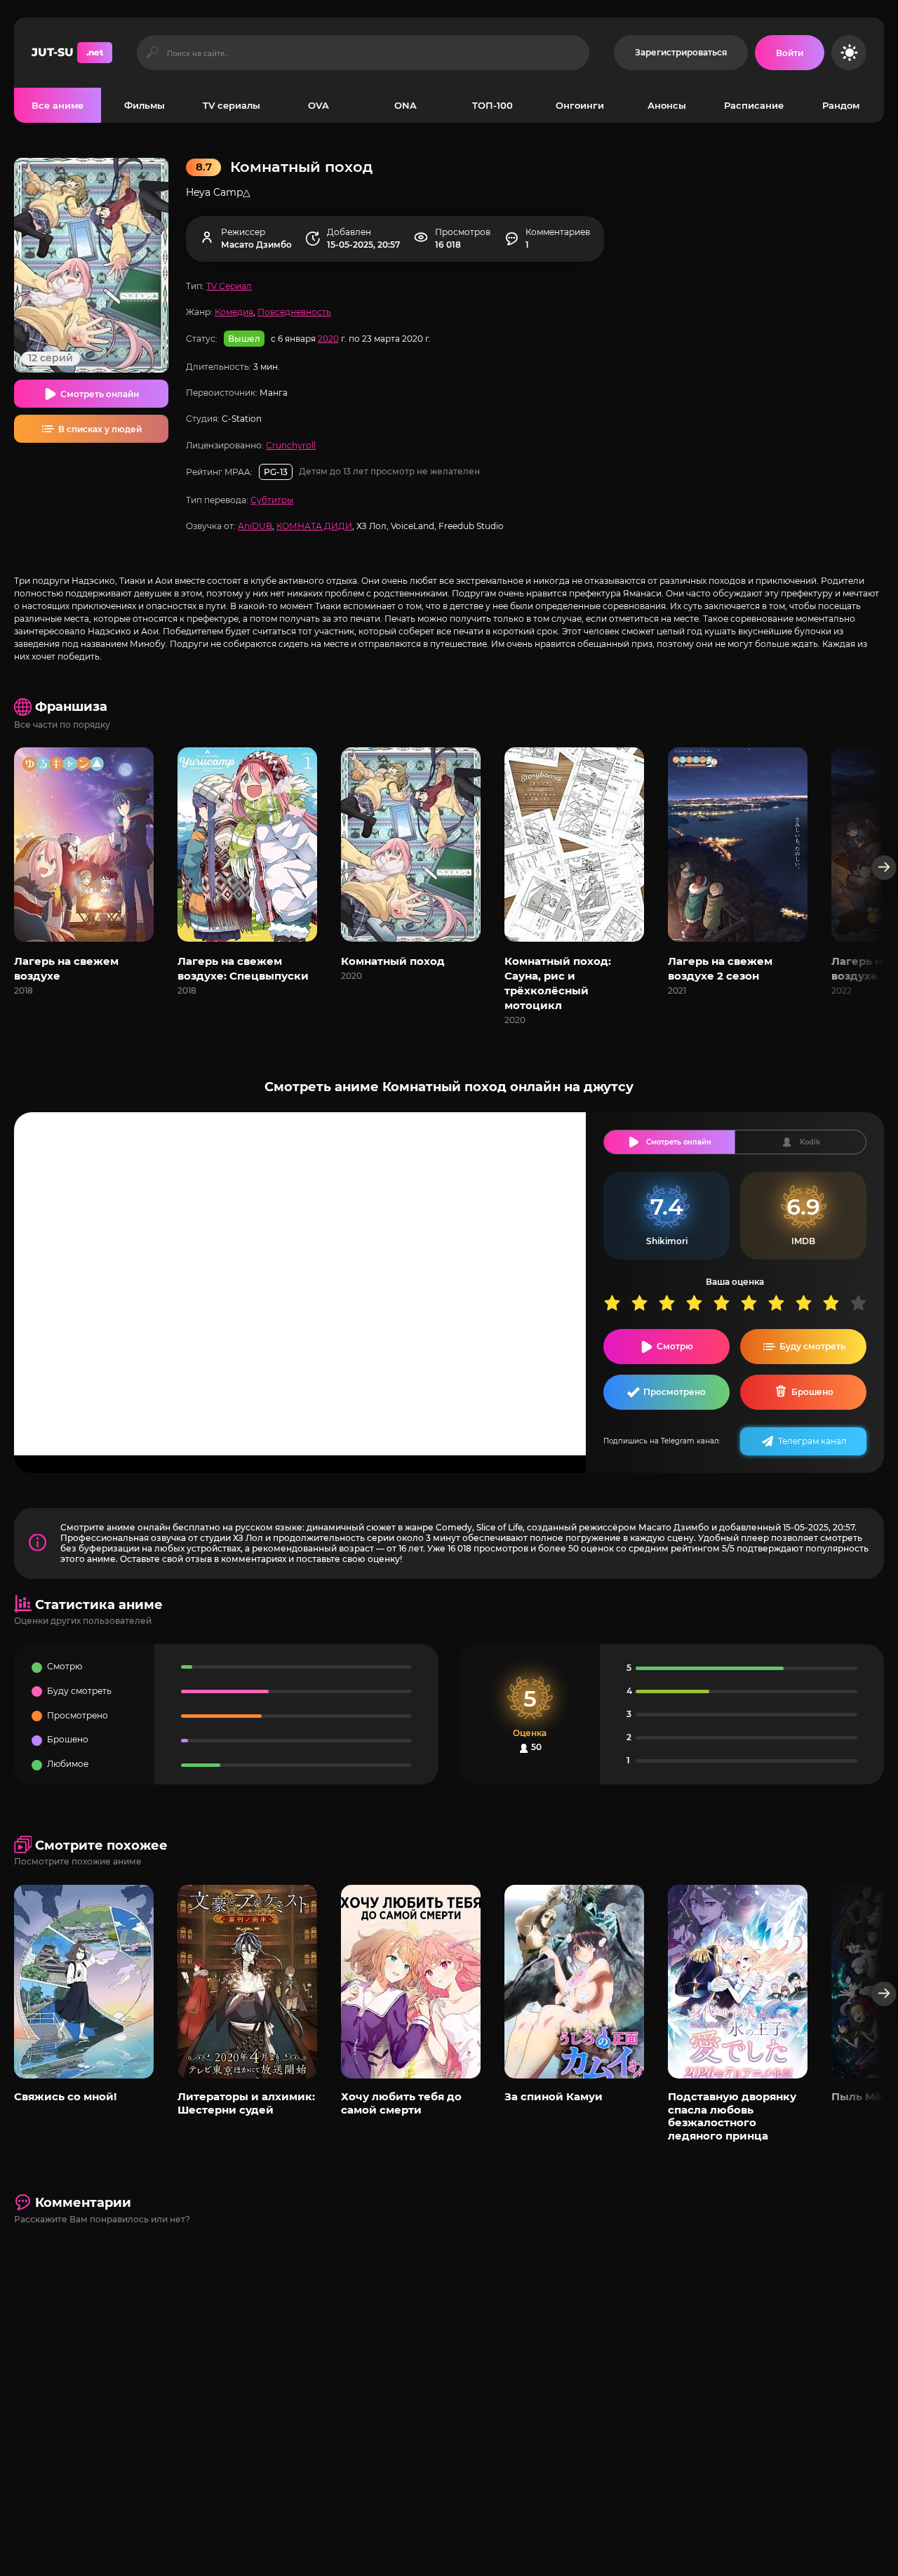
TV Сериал (229, 286)
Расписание (754, 105)
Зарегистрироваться (681, 52)
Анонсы (667, 105)
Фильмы (145, 105)
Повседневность (294, 312)
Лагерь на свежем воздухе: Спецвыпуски (243, 968)
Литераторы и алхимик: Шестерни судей (246, 2103)
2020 (328, 339)
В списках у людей (100, 429)
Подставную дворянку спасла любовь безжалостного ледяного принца (732, 2116)
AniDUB (255, 526)
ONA (406, 105)
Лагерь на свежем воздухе (66, 968)
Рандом (841, 105)
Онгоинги (580, 105)
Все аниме (58, 105)
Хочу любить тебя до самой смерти (401, 2103)
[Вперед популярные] (884, 1994)
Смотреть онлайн (100, 394)
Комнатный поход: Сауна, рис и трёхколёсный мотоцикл (558, 983)
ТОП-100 (492, 105)
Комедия (234, 312)
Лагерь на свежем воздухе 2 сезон (720, 968)
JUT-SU (67, 52)
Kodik (810, 1142)
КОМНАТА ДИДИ (314, 526)
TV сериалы (232, 105)
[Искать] (152, 53)
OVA (319, 105)
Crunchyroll (291, 445)
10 (863, 1303)
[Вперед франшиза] (884, 868)
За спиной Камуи (554, 2096)
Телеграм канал (812, 1441)
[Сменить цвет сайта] (849, 53)
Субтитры (272, 500)
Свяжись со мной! (65, 2096)
